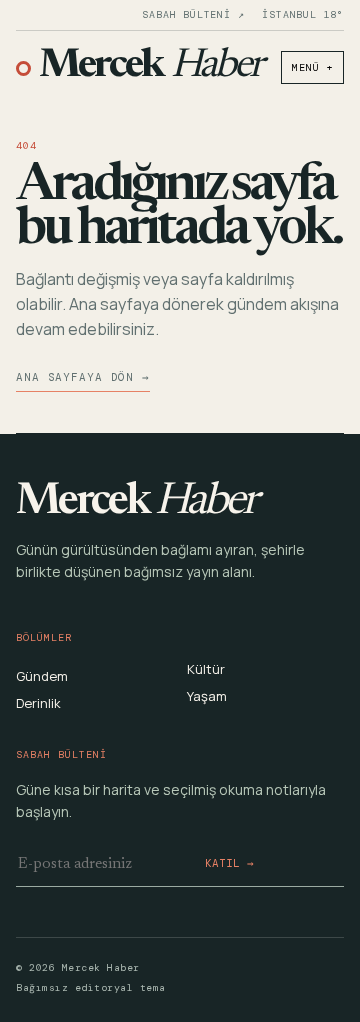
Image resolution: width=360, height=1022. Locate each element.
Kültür (206, 669)
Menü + (312, 67)
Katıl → (229, 863)
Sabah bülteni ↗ (193, 15)
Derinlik (38, 703)
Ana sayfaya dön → (83, 377)
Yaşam (207, 696)
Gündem (42, 676)
